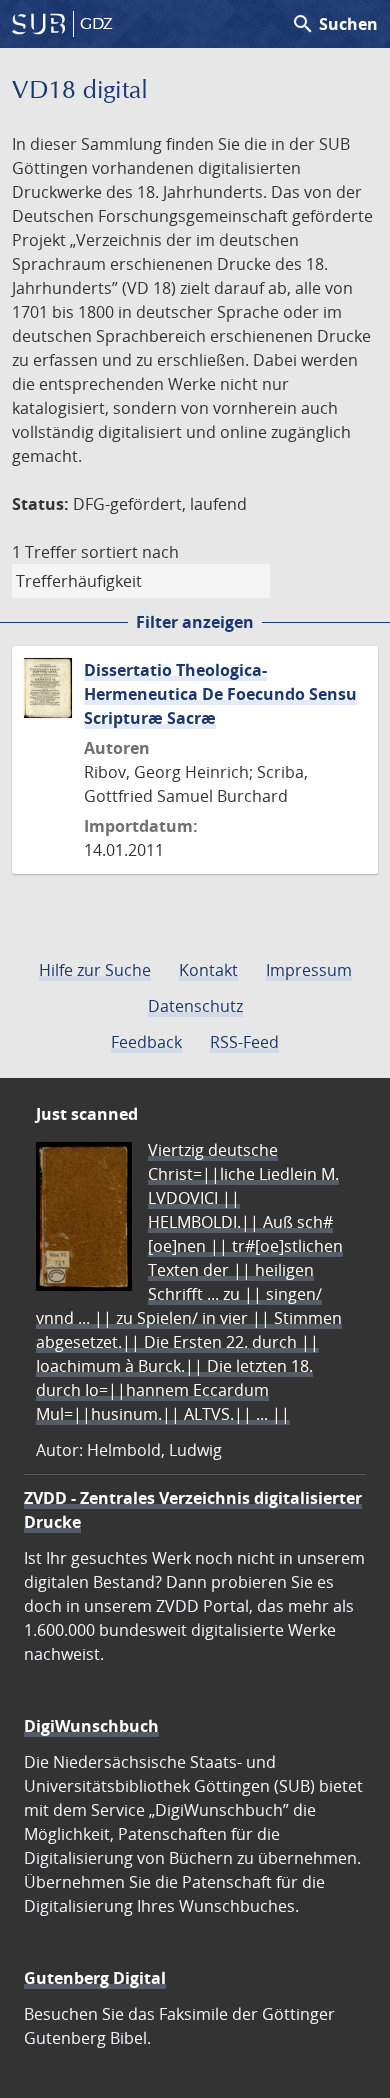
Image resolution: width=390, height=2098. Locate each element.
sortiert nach (130, 552)
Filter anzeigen (195, 622)
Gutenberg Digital (95, 1978)
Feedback (146, 1042)
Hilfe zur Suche (95, 970)
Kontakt (208, 970)
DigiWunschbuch (91, 1726)
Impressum (309, 970)
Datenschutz (195, 1006)
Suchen (334, 24)
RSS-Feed (244, 1042)
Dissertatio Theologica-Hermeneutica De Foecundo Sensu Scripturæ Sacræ (220, 694)
